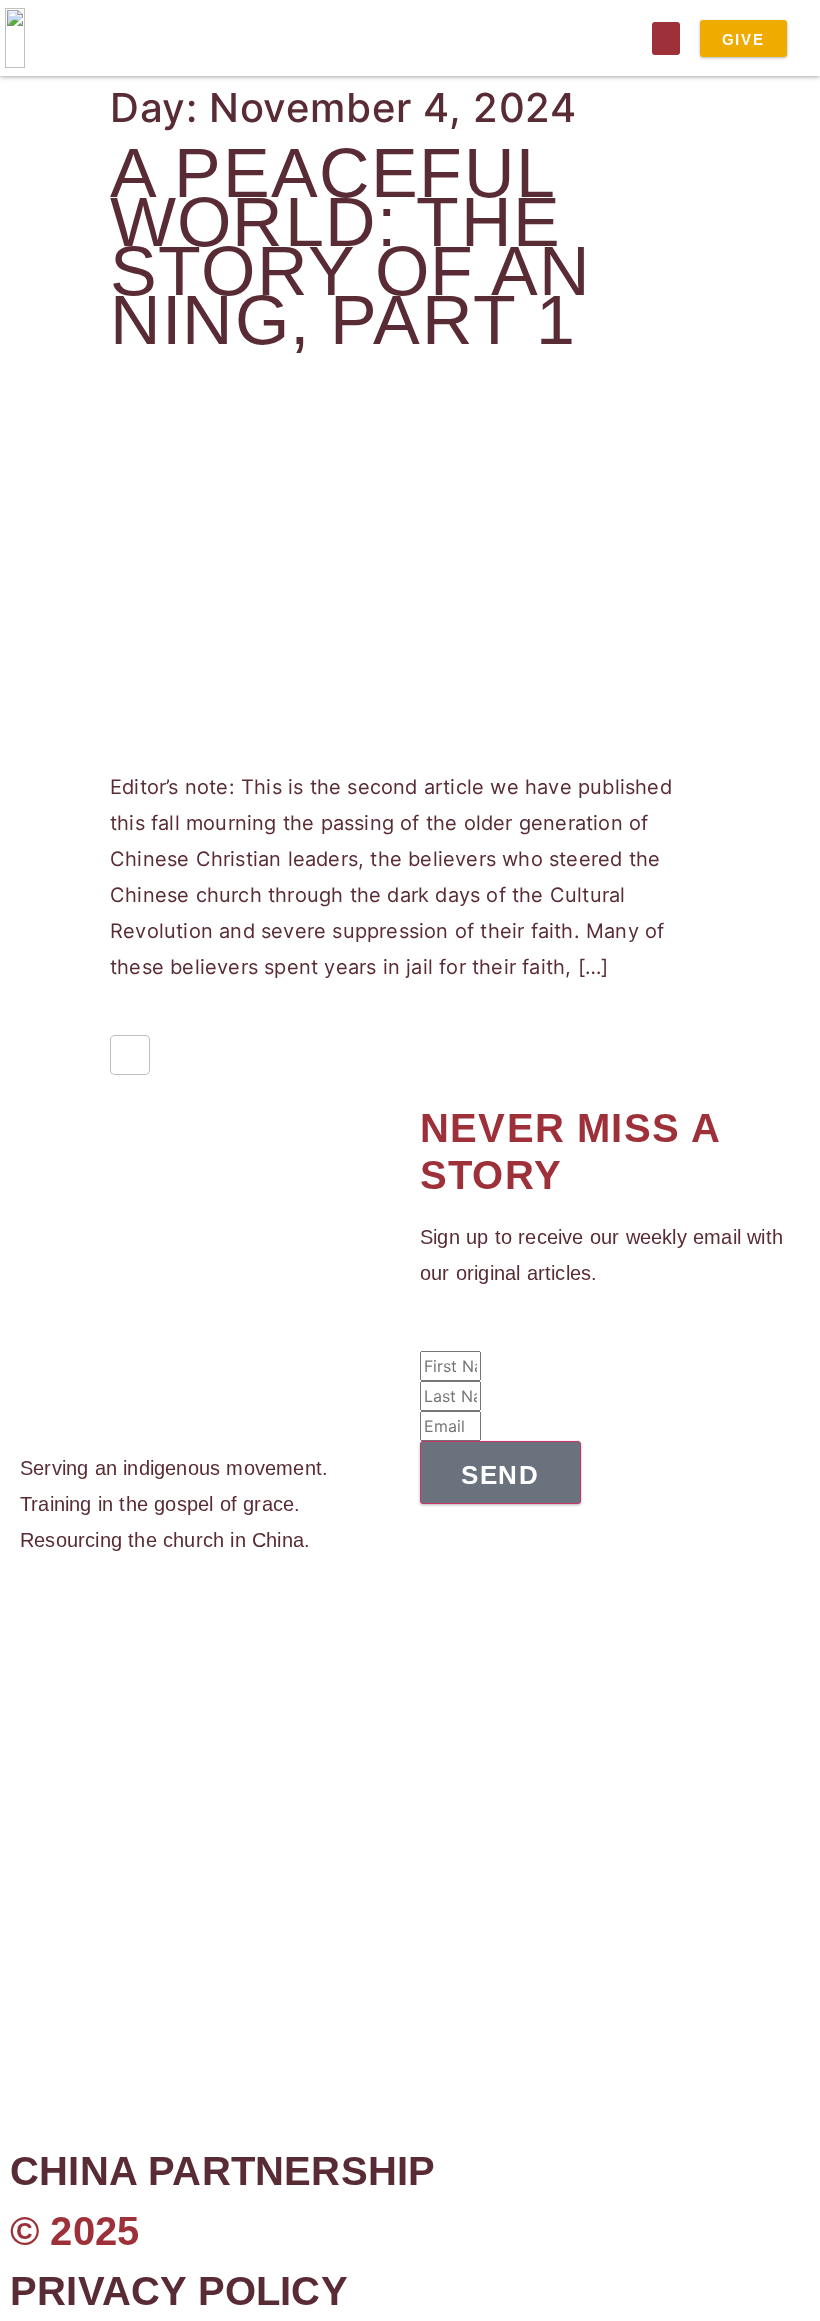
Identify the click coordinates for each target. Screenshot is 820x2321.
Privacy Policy (179, 2291)
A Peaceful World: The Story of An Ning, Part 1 (350, 246)
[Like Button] (130, 1055)
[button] (666, 38)
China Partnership (222, 2171)
